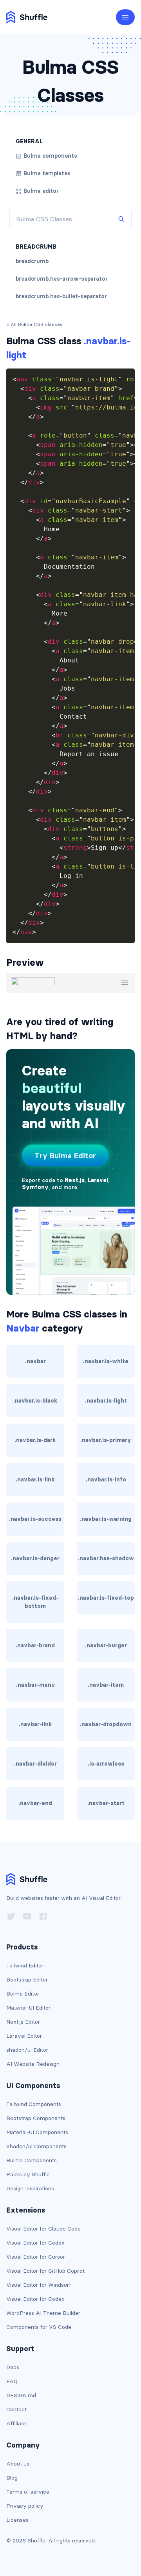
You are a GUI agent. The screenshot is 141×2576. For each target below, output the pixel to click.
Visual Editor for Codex (35, 2243)
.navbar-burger (106, 1645)
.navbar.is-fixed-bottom (35, 1602)
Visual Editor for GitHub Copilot (45, 2271)
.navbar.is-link (35, 1479)
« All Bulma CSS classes (34, 324)
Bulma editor (41, 191)
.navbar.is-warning (106, 1519)
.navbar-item (106, 1685)
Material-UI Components (37, 2132)
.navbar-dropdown (106, 1724)
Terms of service (28, 2492)
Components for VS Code (39, 2327)
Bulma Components (32, 2160)
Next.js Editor (23, 2022)
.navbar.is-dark (35, 1440)
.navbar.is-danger (35, 1558)
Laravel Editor (24, 2036)
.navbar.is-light (106, 1401)
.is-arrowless (106, 1764)
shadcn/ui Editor (27, 2050)
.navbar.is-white (106, 1361)
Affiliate (16, 2423)
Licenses (17, 2520)
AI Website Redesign (33, 2064)
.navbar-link (35, 1724)
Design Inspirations (30, 2188)
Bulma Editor (23, 1994)
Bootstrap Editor (27, 1980)
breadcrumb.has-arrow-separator (62, 279)
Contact (16, 2409)
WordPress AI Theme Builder (43, 2313)
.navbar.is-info (106, 1479)
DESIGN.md (21, 2395)
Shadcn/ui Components (36, 2146)
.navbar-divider (35, 1764)
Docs (13, 2367)
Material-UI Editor (28, 2008)
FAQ (12, 2381)
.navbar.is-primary (106, 1440)
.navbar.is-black (35, 1401)
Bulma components (50, 156)
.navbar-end (35, 1803)
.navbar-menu (35, 1685)
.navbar (35, 1361)
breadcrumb (32, 261)
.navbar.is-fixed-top (106, 1598)
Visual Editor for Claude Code (43, 2229)
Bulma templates (47, 173)
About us (18, 2464)
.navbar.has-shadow (106, 1558)
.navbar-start (106, 1803)
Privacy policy (25, 2506)
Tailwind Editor (25, 1965)
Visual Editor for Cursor (36, 2257)
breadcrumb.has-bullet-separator (61, 296)
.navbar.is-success (35, 1519)
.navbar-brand (35, 1645)
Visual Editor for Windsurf (39, 2285)
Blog (12, 2478)
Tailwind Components (34, 2104)
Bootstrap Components (36, 2118)
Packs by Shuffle (28, 2174)
